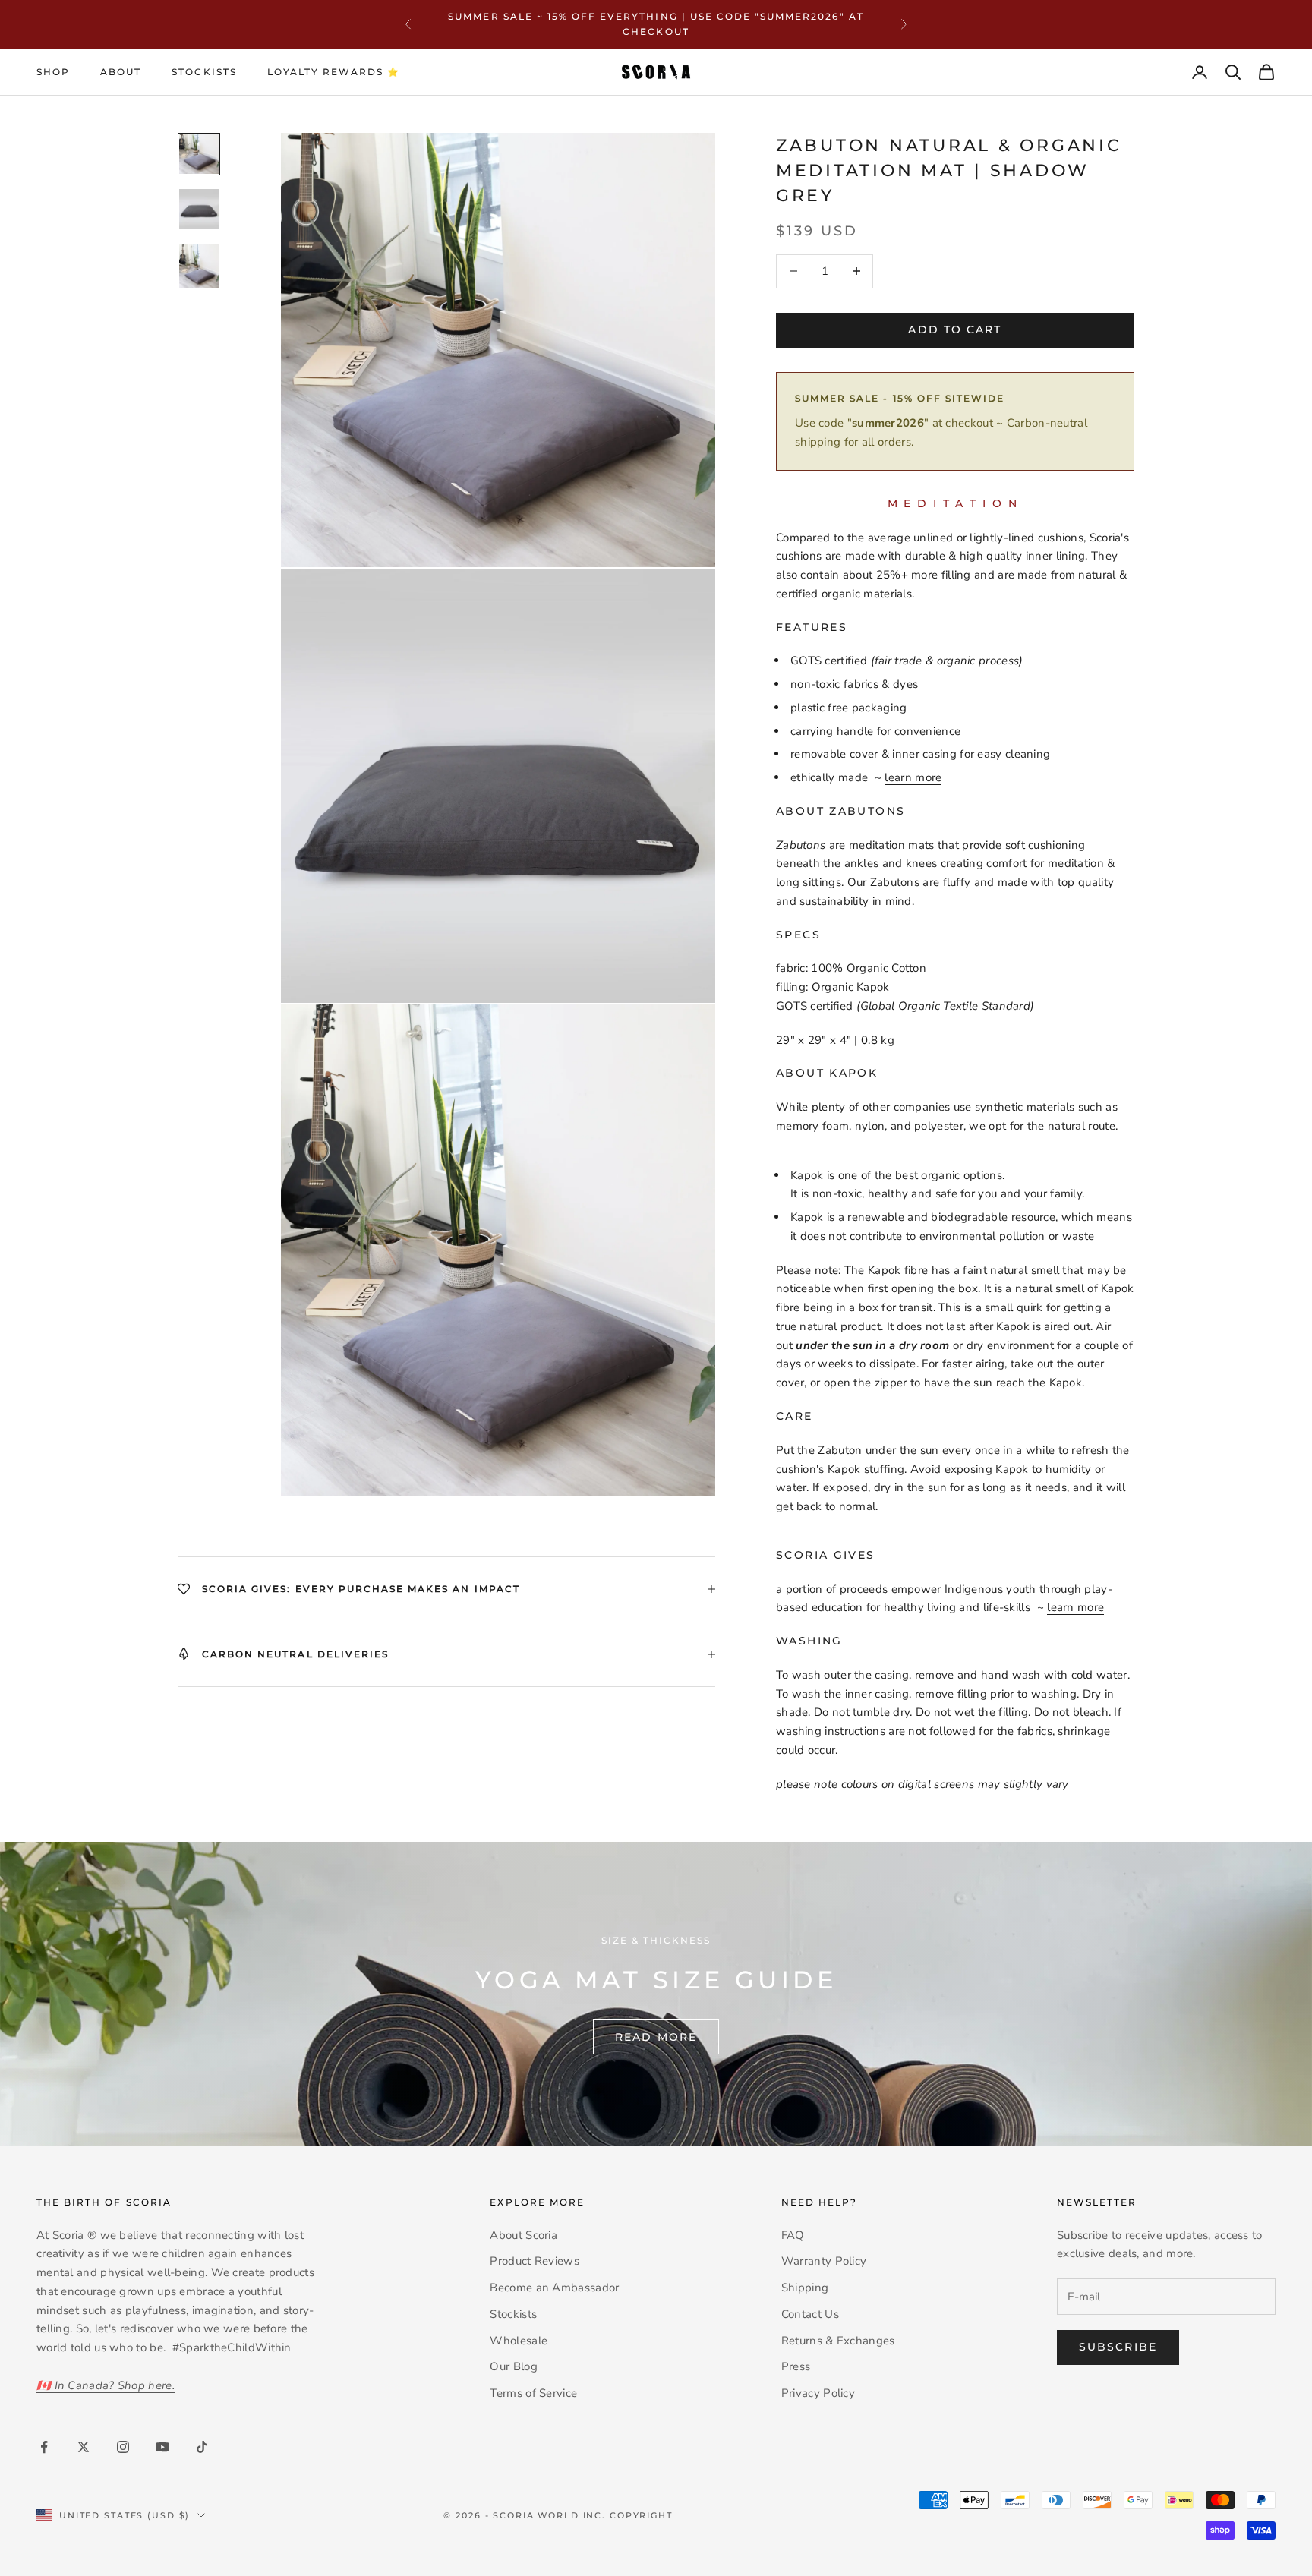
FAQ (793, 2235)
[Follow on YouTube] (162, 2447)
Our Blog (513, 2366)
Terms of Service (533, 2393)
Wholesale (519, 2341)
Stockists (204, 72)
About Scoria (524, 2235)
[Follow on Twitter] (84, 2447)
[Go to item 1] (199, 154)
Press (796, 2366)
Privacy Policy (818, 2393)
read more (656, 2037)
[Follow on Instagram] (123, 2447)
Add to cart (955, 329)
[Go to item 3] (199, 266)
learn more (913, 777)
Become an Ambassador (554, 2288)
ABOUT (121, 72)
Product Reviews (535, 2261)
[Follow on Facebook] (44, 2447)
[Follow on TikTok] (202, 2447)
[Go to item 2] (199, 209)
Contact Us (810, 2314)
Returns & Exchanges (838, 2341)
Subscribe (1118, 2347)
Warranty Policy (824, 2261)
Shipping (805, 2288)
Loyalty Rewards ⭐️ (334, 72)
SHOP (53, 72)
